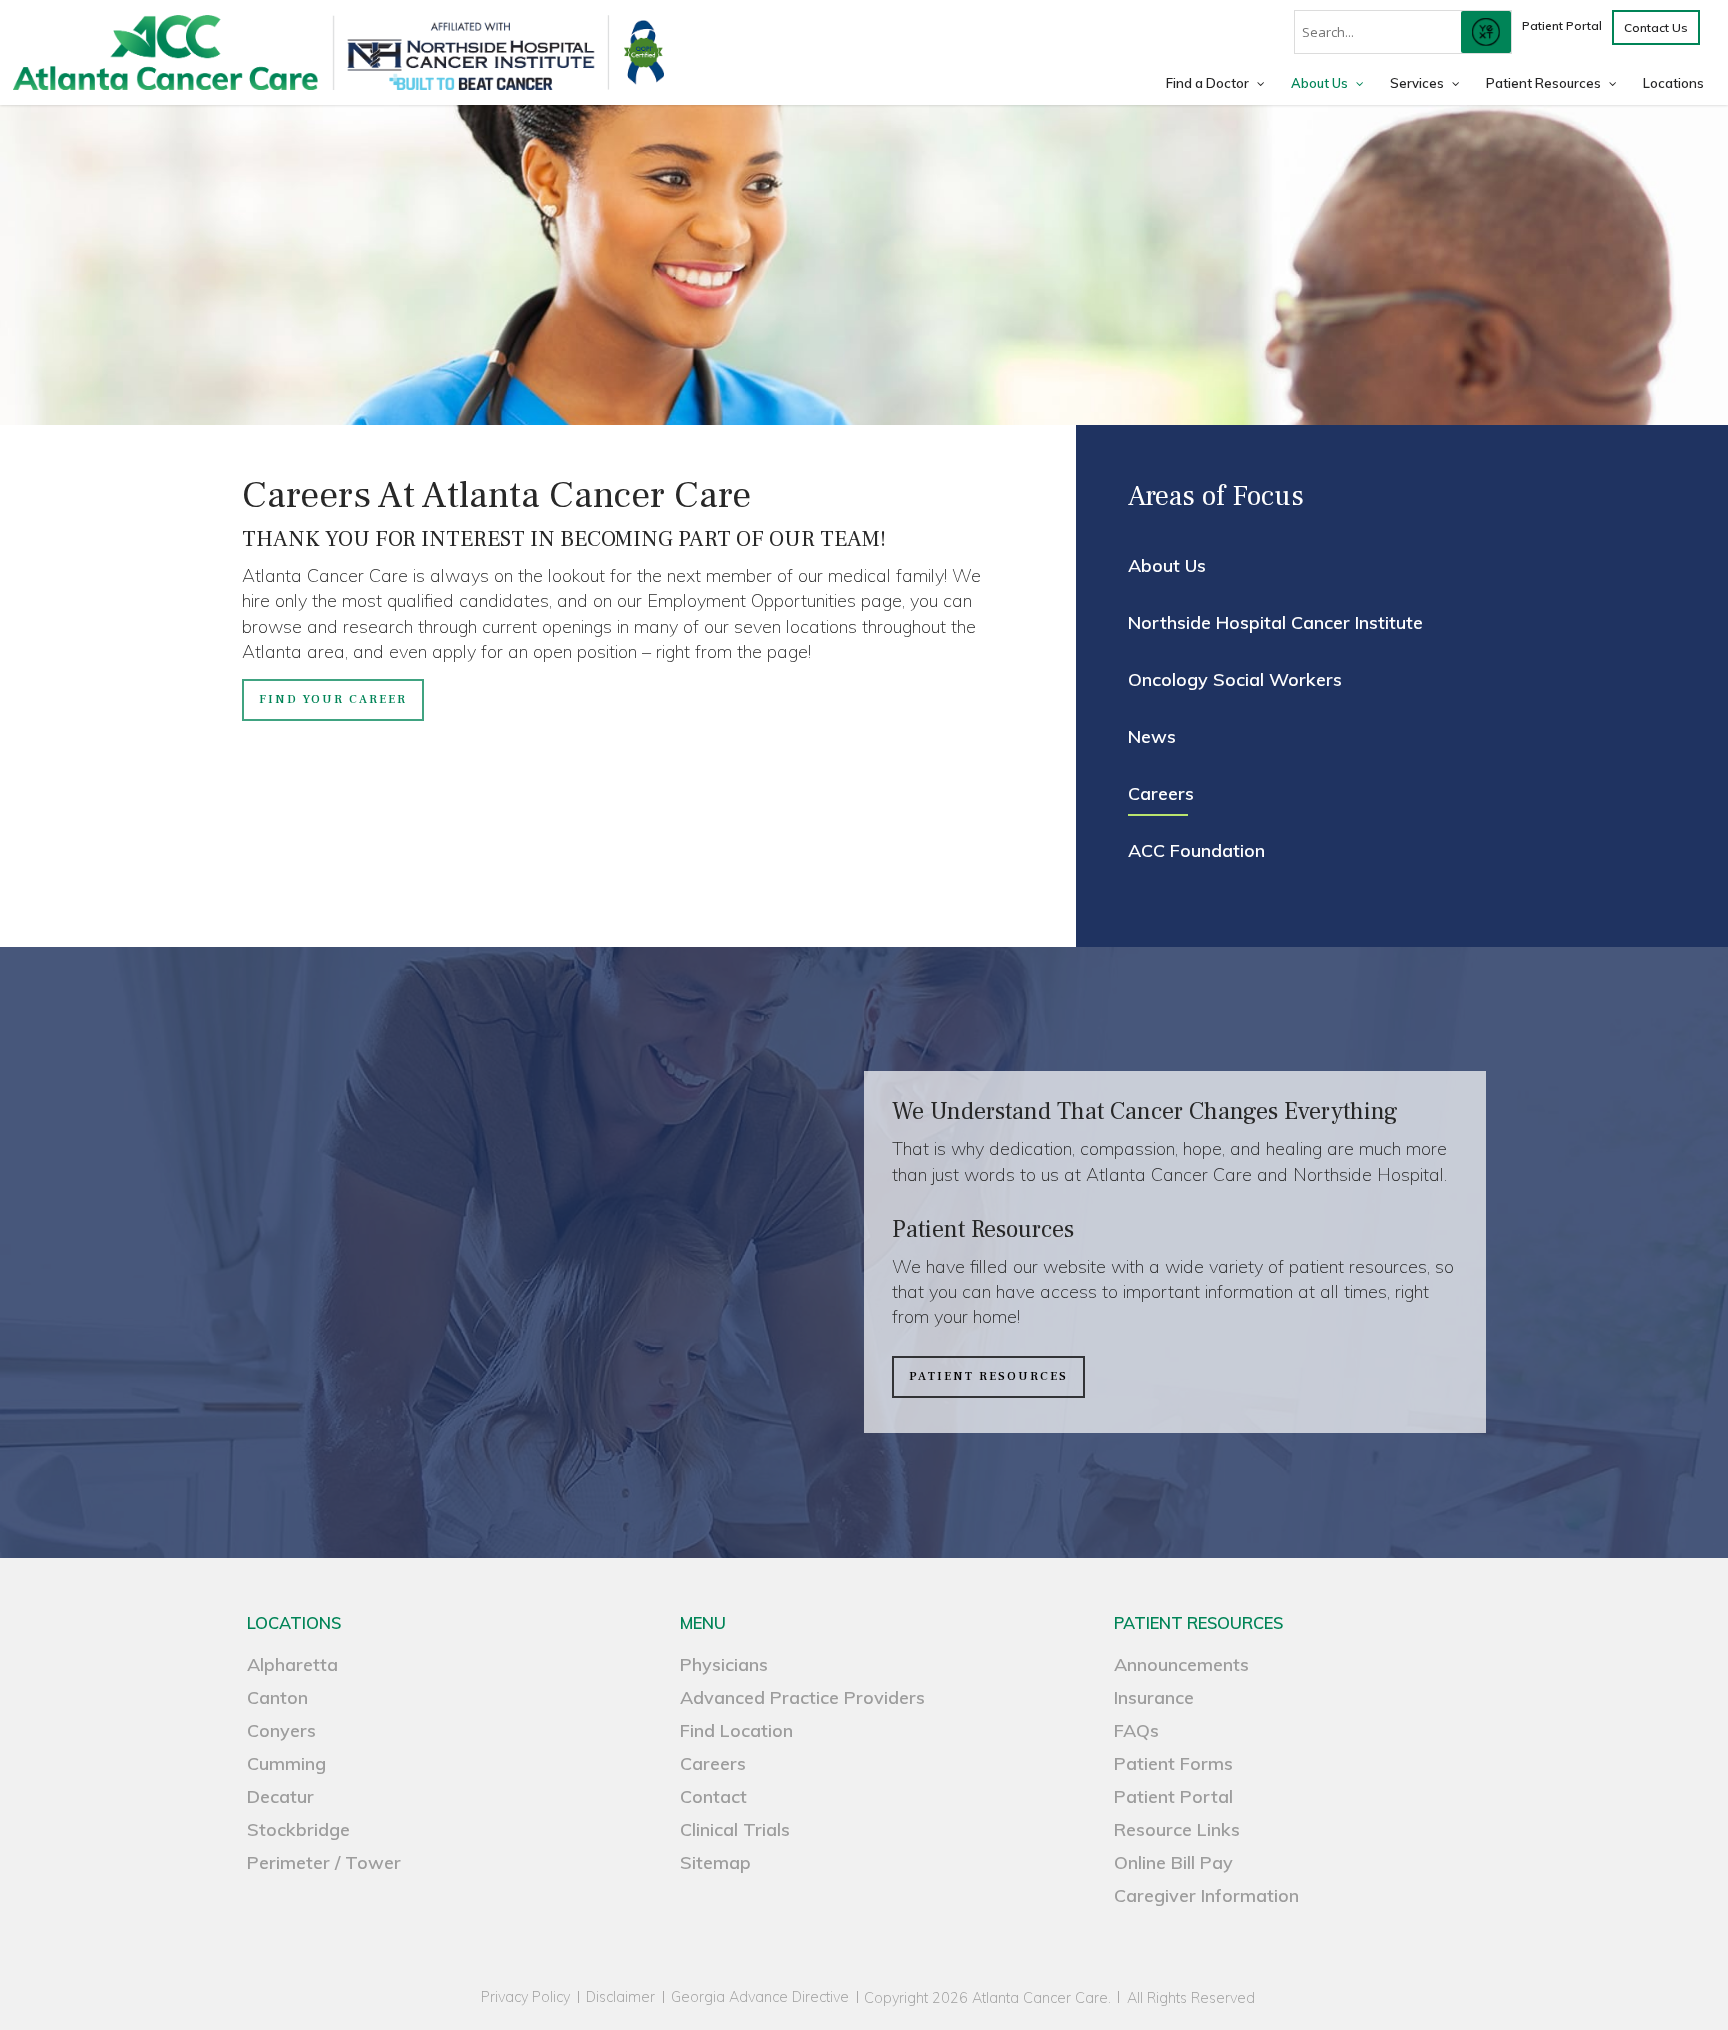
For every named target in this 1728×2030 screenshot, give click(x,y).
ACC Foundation (1196, 850)
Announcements (1181, 1664)
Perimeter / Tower (324, 1862)
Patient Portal (1173, 1796)
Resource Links (1177, 1829)
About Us (1167, 565)
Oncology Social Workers (1235, 679)
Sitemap (715, 1862)
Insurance (1154, 1697)
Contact (713, 1796)
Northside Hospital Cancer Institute (1275, 622)
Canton (277, 1697)
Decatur (280, 1796)
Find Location (736, 1730)
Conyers (281, 1730)
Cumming (286, 1763)
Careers (1161, 793)
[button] (333, 700)
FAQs (1136, 1730)
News (1152, 736)
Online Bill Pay (1173, 1862)
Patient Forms (1173, 1763)
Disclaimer (620, 1997)
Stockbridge (298, 1829)
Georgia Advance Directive (760, 1997)
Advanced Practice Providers (802, 1697)
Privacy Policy (525, 1997)
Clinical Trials (735, 1829)
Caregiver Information (1206, 1895)
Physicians (724, 1664)
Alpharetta (292, 1664)
